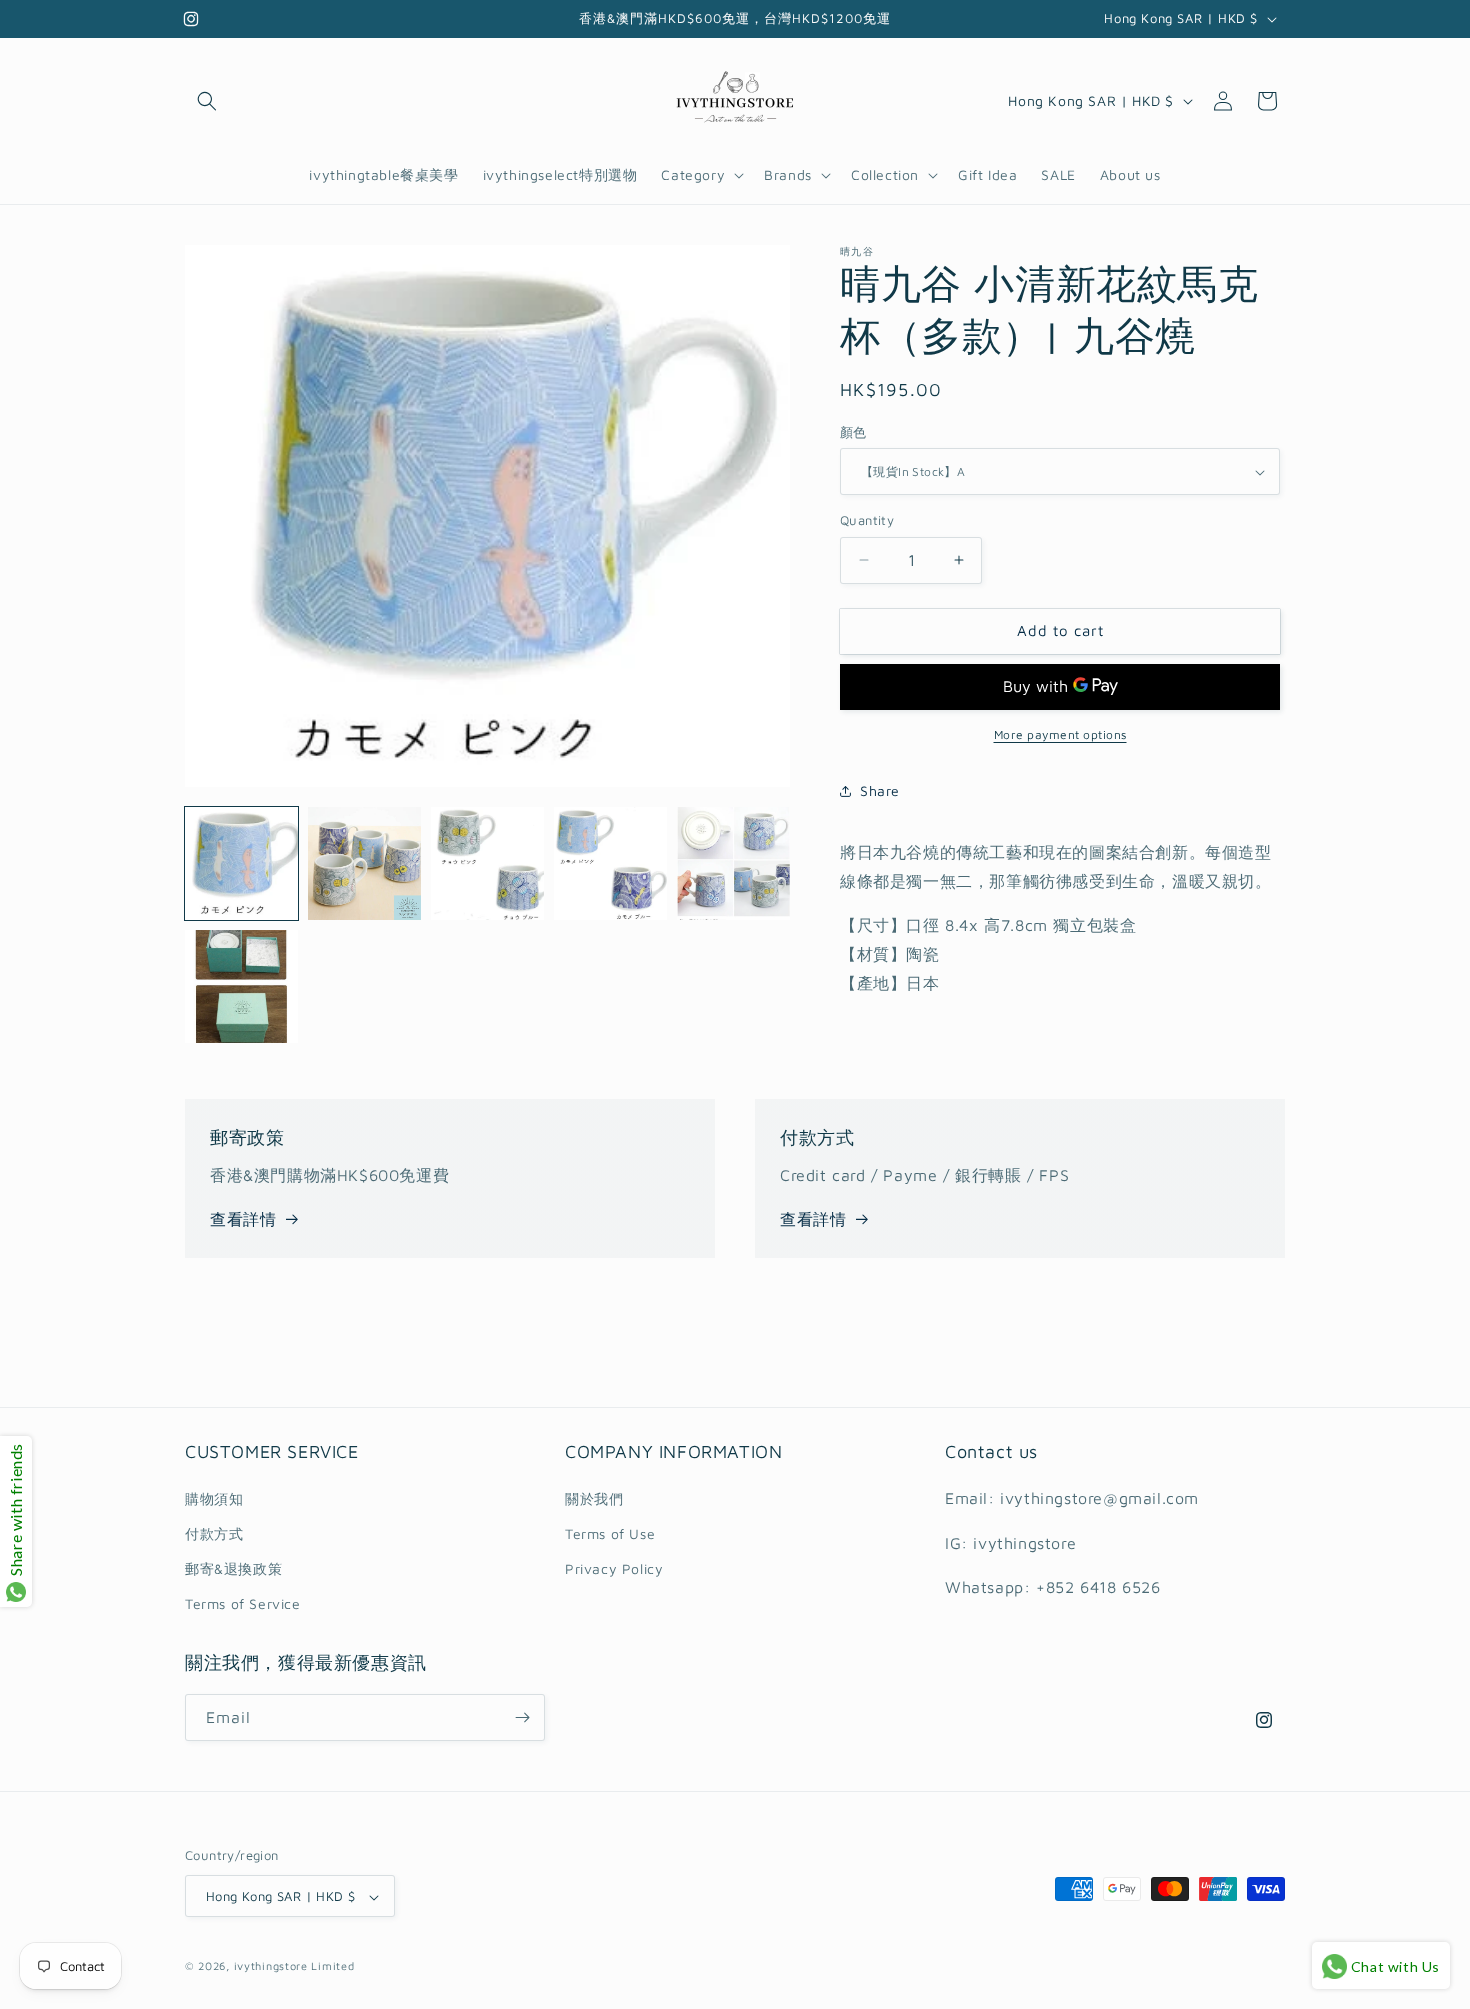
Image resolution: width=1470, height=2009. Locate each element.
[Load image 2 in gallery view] (364, 863)
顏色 (853, 432)
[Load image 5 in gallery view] (733, 863)
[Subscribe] (522, 1717)
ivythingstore (271, 1966)
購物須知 (214, 1497)
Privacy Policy (614, 1567)
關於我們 (594, 1497)
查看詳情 (243, 1219)
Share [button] (880, 790)
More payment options (1060, 734)
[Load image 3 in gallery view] (487, 863)
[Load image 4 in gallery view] (610, 863)
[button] (207, 101)
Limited (332, 1966)
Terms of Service (243, 1603)
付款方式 (214, 1532)
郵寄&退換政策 (233, 1567)
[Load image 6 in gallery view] (241, 986)
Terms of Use (610, 1532)
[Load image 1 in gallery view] (241, 863)
